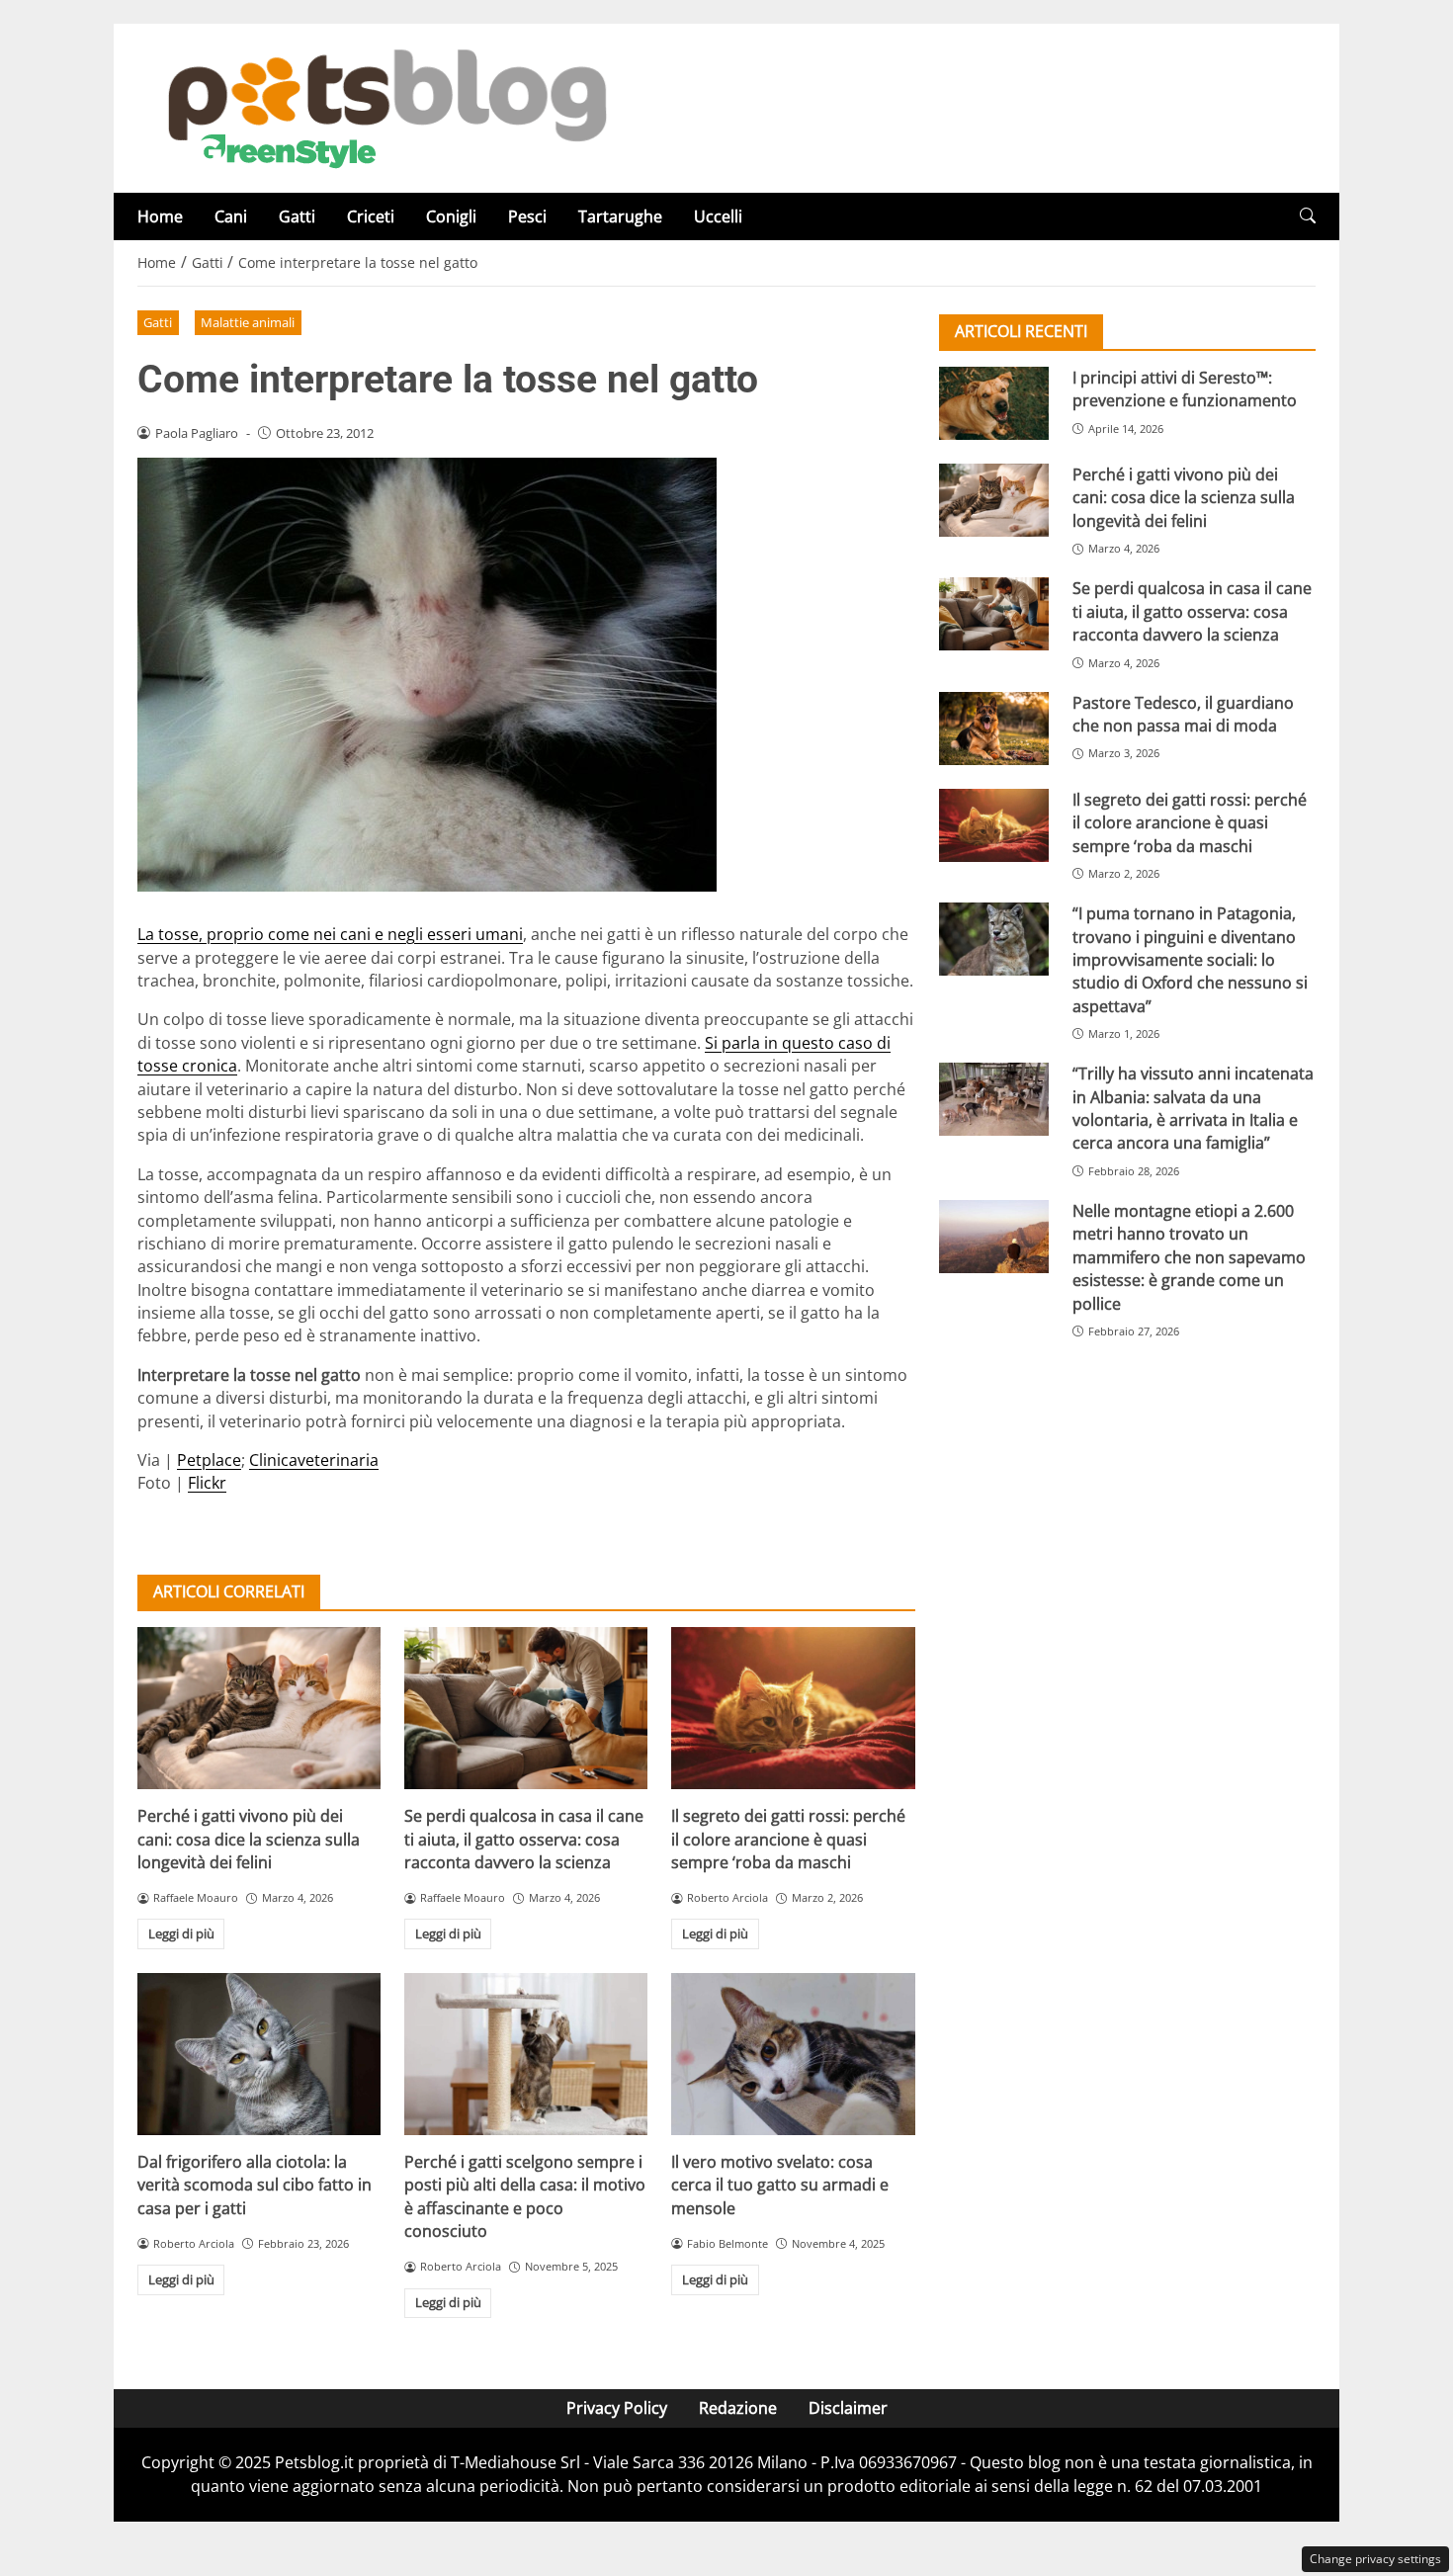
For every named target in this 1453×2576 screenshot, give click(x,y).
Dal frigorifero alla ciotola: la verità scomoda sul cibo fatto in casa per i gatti (255, 2185)
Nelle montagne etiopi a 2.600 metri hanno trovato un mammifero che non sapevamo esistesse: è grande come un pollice (1189, 1257)
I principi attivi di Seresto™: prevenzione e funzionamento (1185, 389)
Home (160, 216)
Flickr (207, 1483)
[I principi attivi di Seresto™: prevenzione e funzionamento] (994, 403)
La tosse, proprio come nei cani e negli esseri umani (330, 934)
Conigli (451, 216)
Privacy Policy (617, 2408)
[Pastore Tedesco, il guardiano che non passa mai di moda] (994, 729)
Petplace (209, 1460)
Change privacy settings (1375, 2559)
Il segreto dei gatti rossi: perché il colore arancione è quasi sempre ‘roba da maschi (788, 1839)
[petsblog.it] (385, 107)
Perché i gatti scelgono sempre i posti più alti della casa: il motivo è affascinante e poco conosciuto (525, 2196)
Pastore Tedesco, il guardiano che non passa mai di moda (1183, 714)
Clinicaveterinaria (314, 1460)
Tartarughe (620, 216)
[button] (1308, 216)
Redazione (738, 2408)
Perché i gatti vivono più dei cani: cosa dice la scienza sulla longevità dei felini (249, 1839)
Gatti (297, 216)
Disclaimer (848, 2408)
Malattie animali (248, 322)
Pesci (527, 216)
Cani (231, 216)
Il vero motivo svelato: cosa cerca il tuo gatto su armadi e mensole (780, 2185)
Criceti (371, 216)
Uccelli (718, 216)
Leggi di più (181, 1933)
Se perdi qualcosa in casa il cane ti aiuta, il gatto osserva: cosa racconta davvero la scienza (524, 1839)
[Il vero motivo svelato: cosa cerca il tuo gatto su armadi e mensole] (793, 2054)
